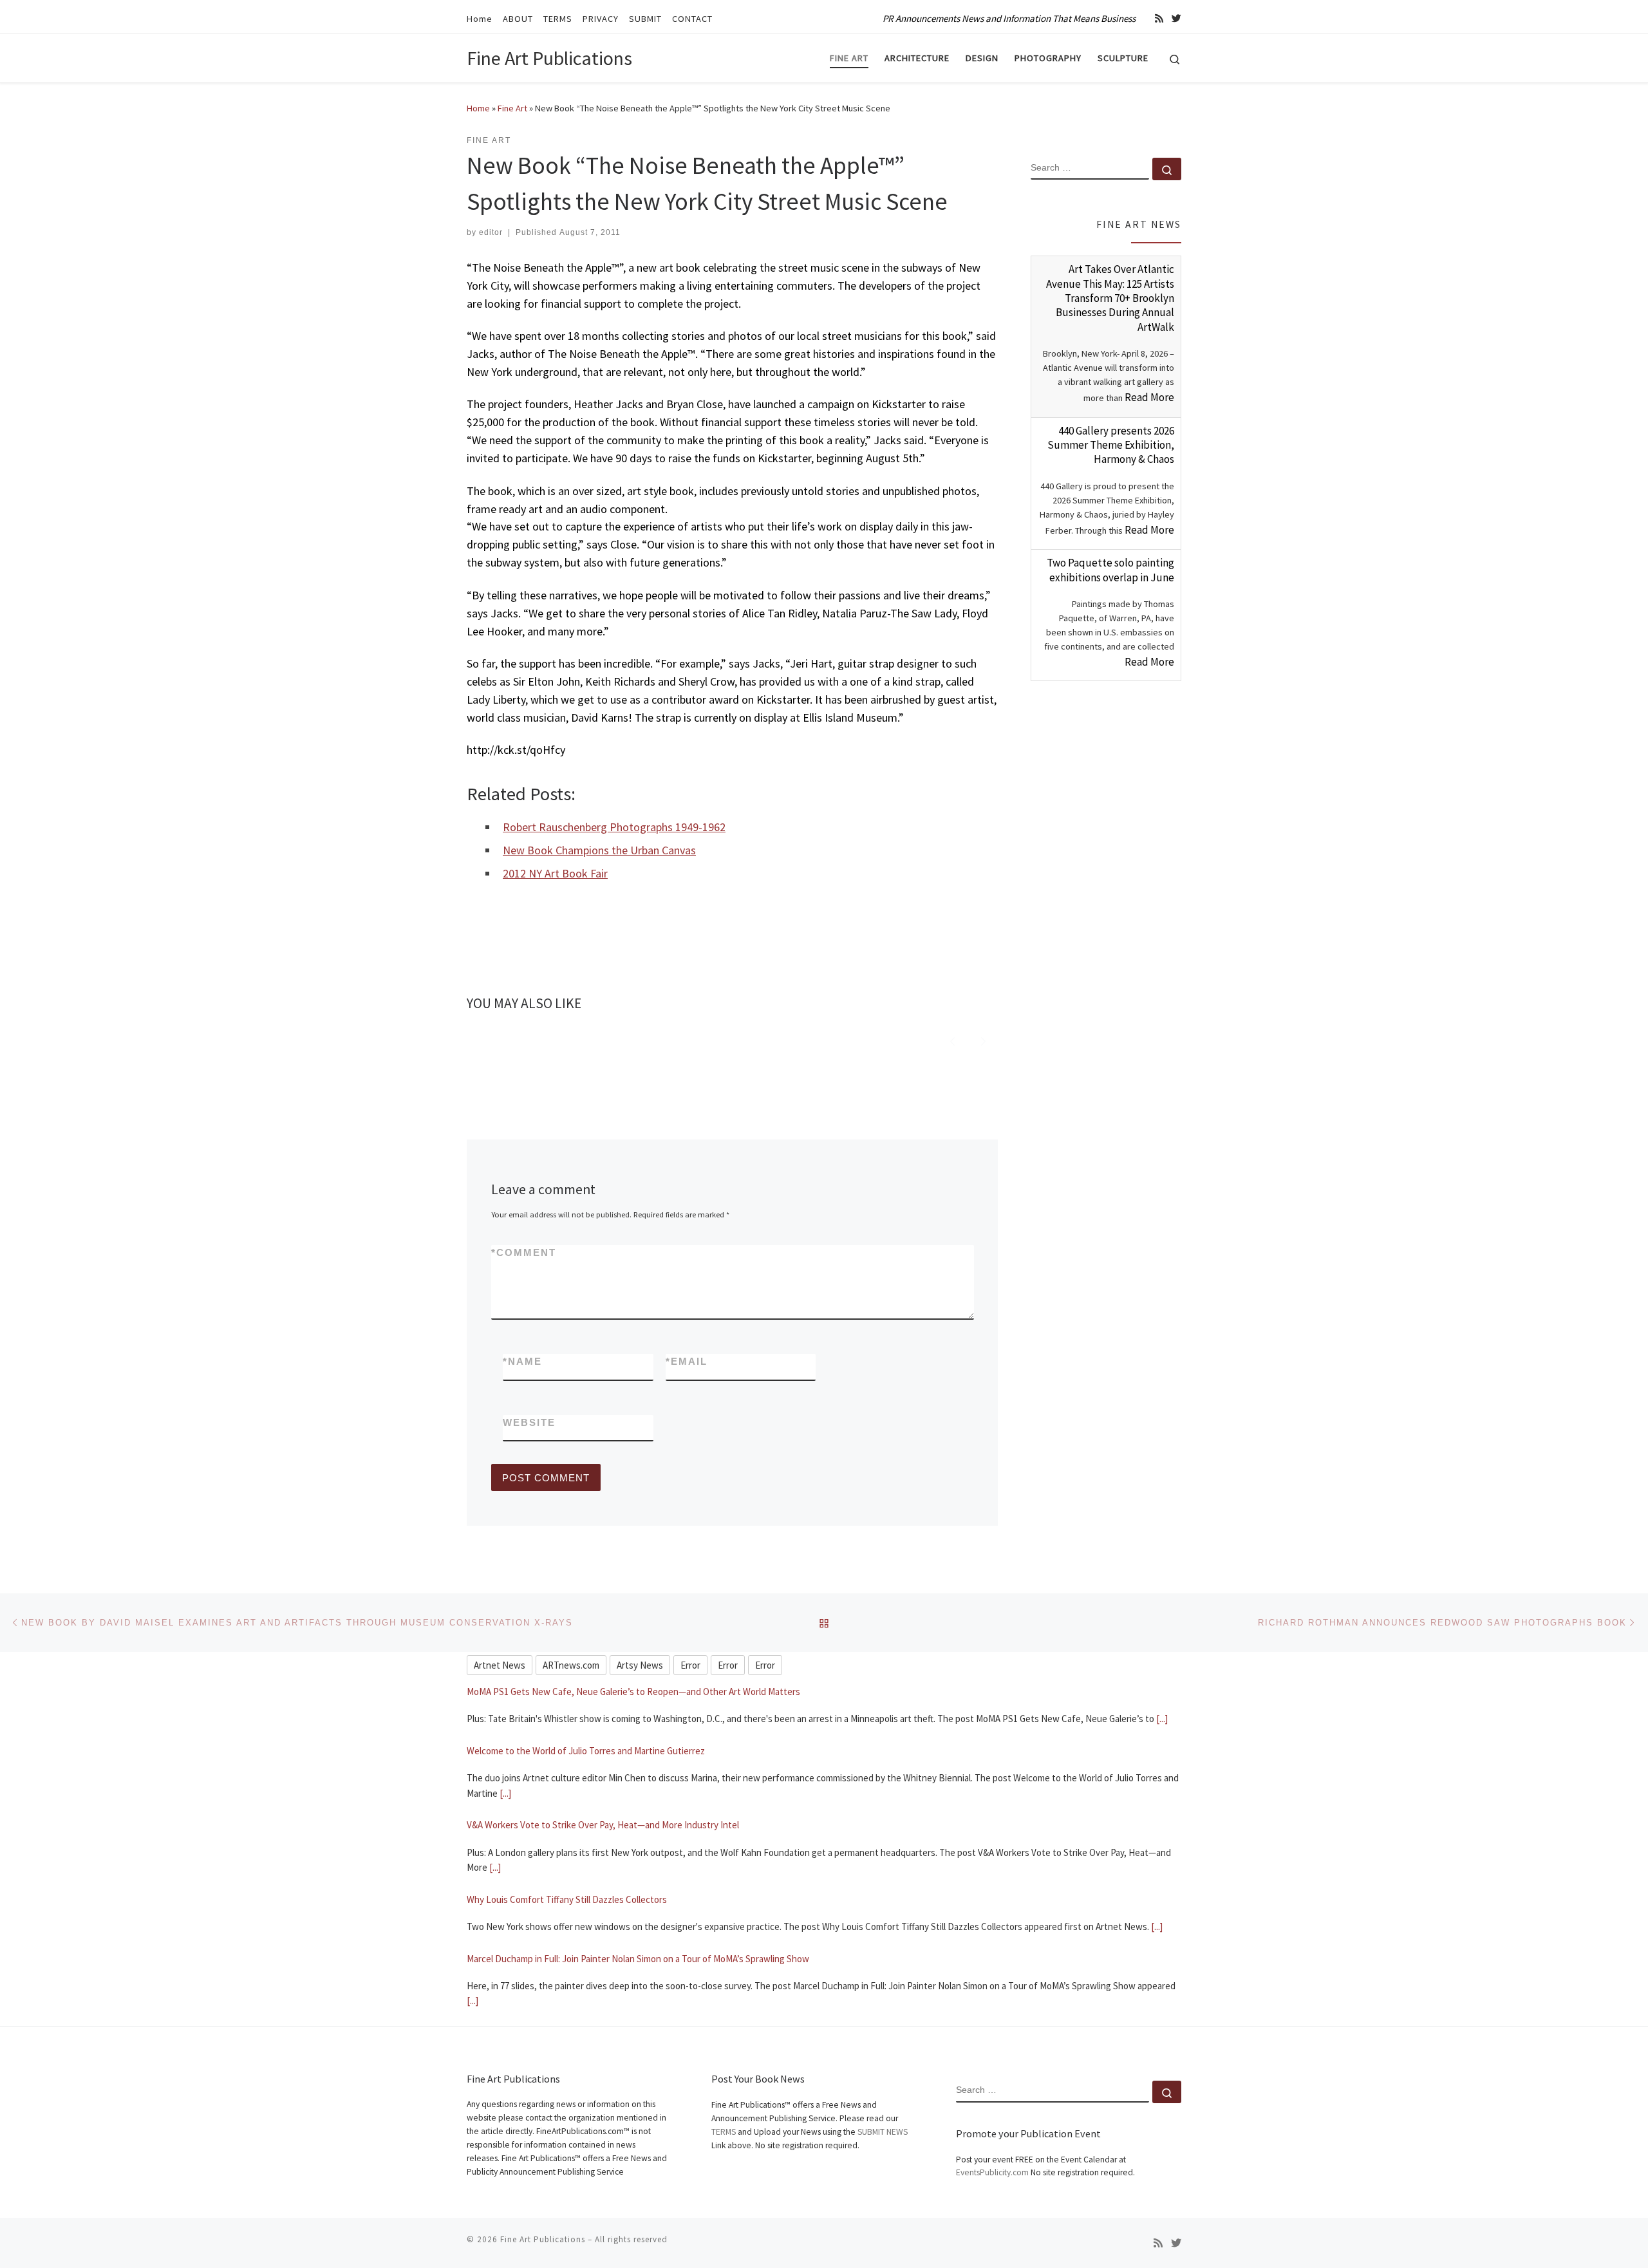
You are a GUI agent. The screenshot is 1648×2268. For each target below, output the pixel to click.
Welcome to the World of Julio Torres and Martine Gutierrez (586, 1692)
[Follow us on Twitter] (1176, 18)
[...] (505, 1734)
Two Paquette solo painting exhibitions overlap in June (1110, 570)
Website (529, 1422)
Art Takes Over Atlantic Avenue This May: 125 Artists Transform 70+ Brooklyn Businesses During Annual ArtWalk (1110, 298)
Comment (524, 1252)
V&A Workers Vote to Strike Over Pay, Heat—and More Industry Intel (603, 1766)
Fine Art (512, 108)
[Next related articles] (983, 1040)
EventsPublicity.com (992, 2172)
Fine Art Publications (543, 2239)
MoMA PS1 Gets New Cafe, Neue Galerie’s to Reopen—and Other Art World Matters (633, 1973)
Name (522, 1361)
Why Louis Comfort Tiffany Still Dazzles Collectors (567, 1840)
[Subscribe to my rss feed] (1159, 18)
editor (491, 232)
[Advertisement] (1106, 897)
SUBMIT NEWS (883, 2131)
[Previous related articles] (952, 1040)
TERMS (724, 2131)
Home (478, 108)
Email (687, 1361)
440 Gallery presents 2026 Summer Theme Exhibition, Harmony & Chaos (1111, 445)
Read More (1149, 397)
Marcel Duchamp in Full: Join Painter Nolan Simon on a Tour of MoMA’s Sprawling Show (638, 1899)
